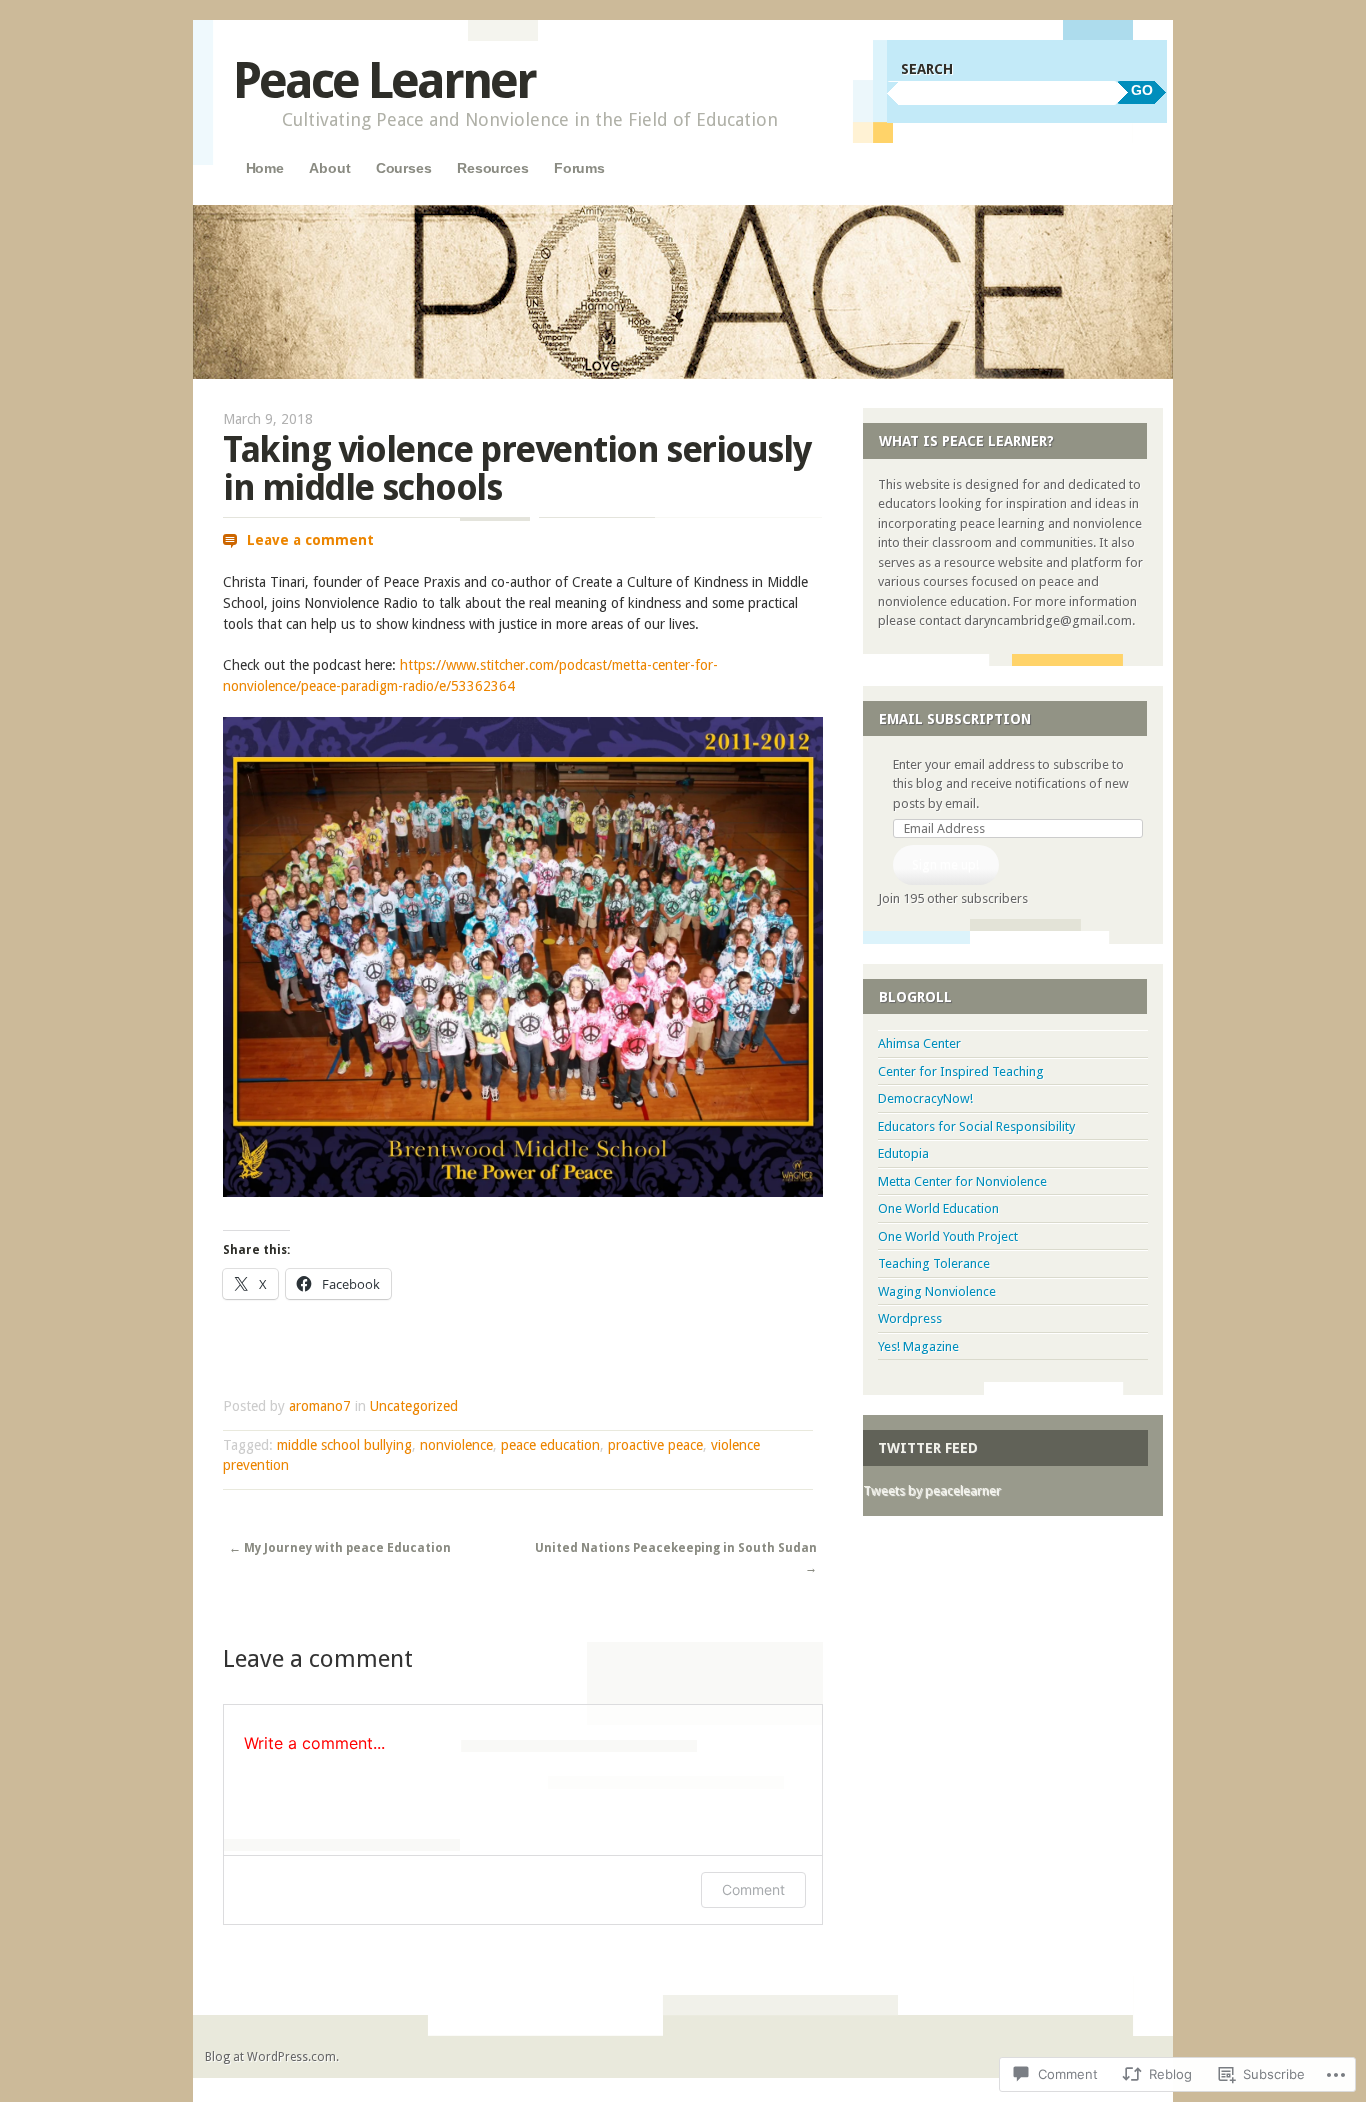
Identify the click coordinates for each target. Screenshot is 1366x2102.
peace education (550, 1445)
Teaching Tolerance (934, 1263)
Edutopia (903, 1153)
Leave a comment (310, 540)
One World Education (938, 1208)
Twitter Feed (928, 1448)
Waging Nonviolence (937, 1291)
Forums (579, 168)
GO (1142, 90)
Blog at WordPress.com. (272, 2057)
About (329, 168)
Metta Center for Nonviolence (962, 1181)
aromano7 (320, 1406)
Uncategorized (414, 1406)
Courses (404, 168)
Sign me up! (945, 864)
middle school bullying (344, 1445)
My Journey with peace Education (340, 1548)
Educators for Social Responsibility (976, 1126)
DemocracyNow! (925, 1098)
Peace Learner (384, 80)
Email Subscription (955, 719)
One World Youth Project (948, 1236)
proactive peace (655, 1445)
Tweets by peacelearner (932, 1490)
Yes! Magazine (918, 1346)
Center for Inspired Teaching (961, 1071)
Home (265, 168)
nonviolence (456, 1445)
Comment (753, 1889)
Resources (493, 168)
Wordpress (910, 1318)
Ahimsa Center (919, 1043)
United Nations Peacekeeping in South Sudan (676, 1558)
